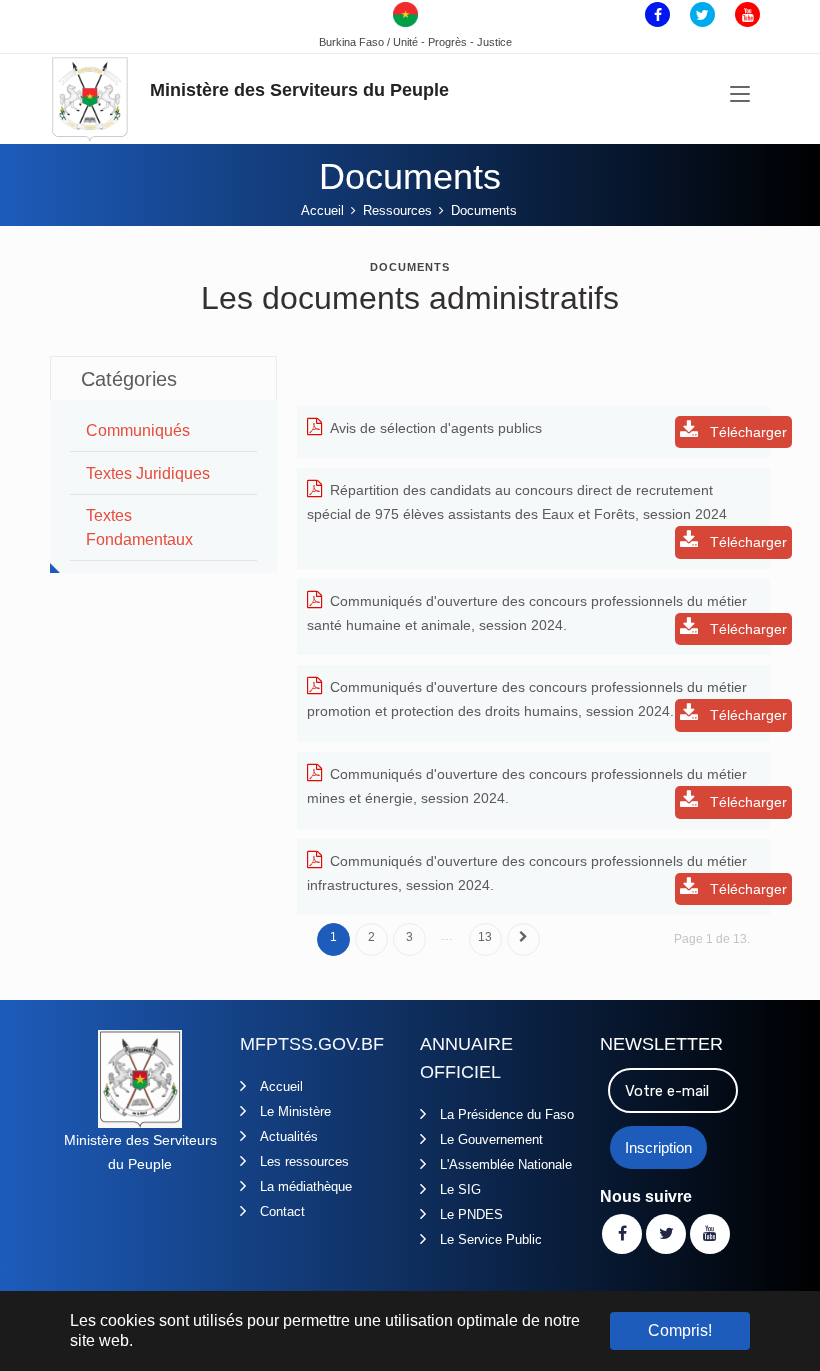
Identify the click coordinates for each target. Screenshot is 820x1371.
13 (485, 937)
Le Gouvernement (491, 1139)
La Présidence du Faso (507, 1114)
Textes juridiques (148, 473)
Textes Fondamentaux (139, 527)
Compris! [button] (680, 1330)
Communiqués (138, 430)
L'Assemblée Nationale (506, 1164)
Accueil (281, 1086)
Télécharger (746, 432)
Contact (282, 1211)
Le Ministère (295, 1111)
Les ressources (304, 1161)
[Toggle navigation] (740, 95)
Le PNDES (471, 1214)
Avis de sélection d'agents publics (436, 428)
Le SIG (460, 1189)
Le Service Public (491, 1239)
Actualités (289, 1136)
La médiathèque (306, 1186)
